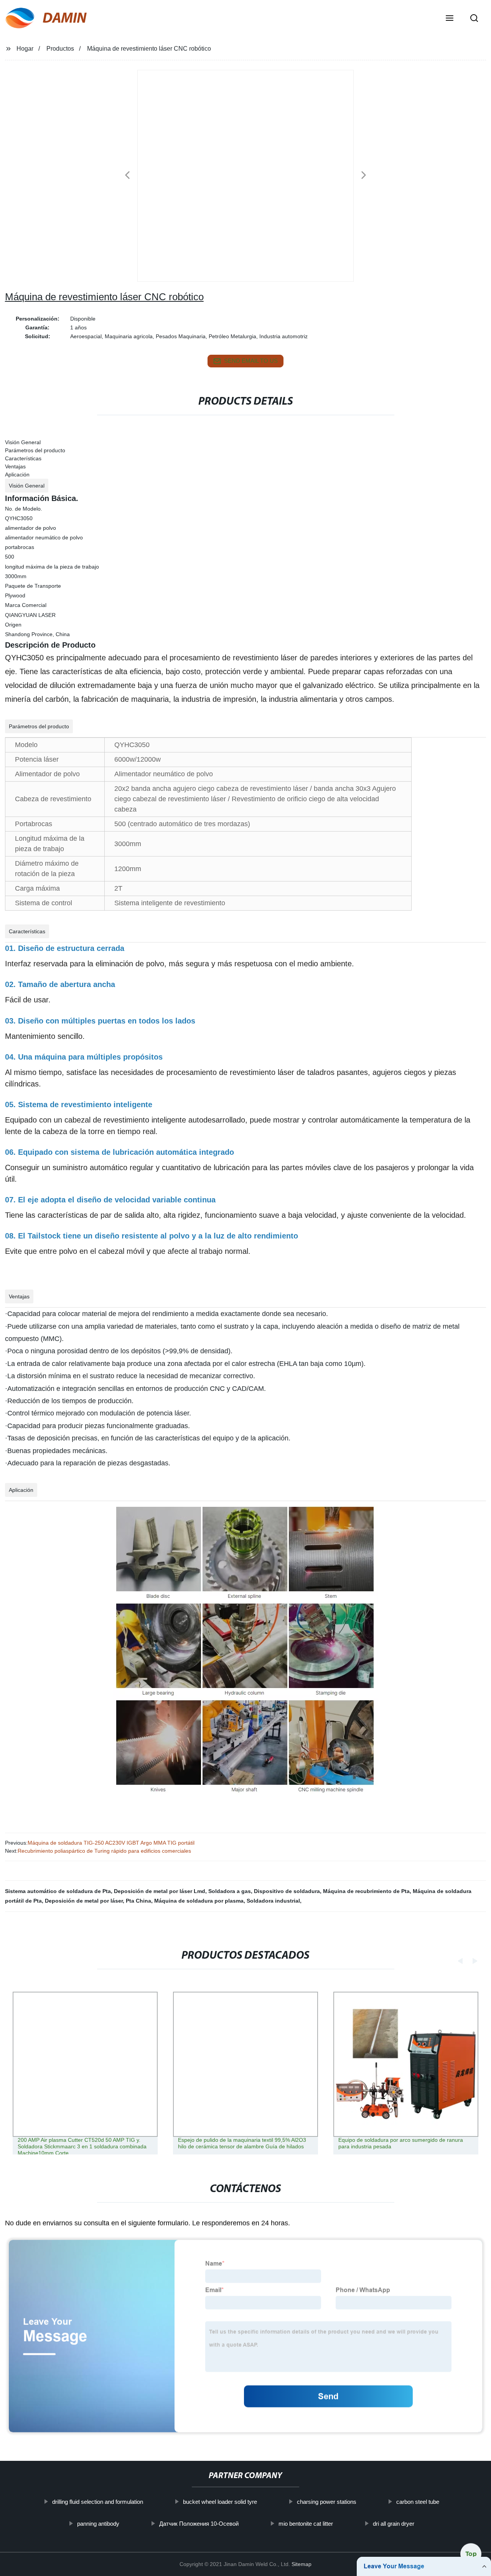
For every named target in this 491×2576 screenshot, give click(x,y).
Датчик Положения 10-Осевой (199, 2524)
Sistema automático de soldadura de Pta (58, 1891)
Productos (60, 49)
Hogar (25, 49)
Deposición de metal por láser (84, 1901)
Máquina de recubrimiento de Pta (366, 1891)
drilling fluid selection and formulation (97, 2502)
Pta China (138, 1901)
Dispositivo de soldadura (287, 1891)
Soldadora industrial (273, 1901)
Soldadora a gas (230, 1891)
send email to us (251, 361)
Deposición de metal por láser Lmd (160, 1891)
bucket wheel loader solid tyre (220, 2502)
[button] (450, 19)
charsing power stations (326, 2502)
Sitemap (302, 2564)
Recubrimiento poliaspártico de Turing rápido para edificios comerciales (104, 1851)
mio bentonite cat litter (305, 2524)
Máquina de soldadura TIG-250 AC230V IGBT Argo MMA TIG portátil (111, 1843)
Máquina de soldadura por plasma (199, 1901)
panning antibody (98, 2524)
